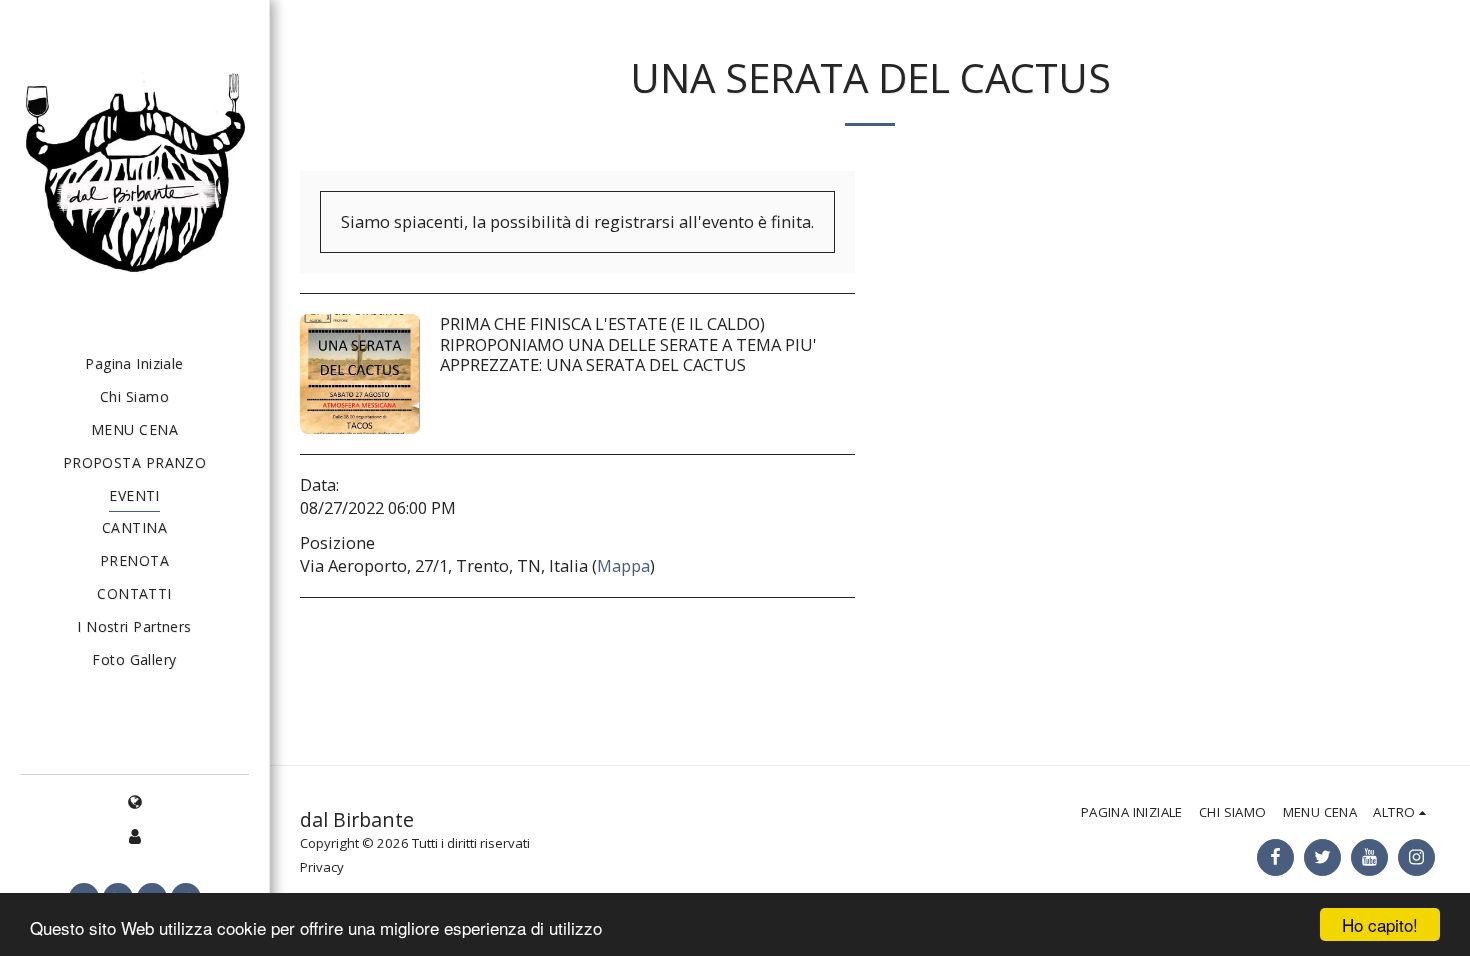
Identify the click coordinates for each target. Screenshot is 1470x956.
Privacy (322, 867)
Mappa (623, 565)
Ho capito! (1380, 924)
